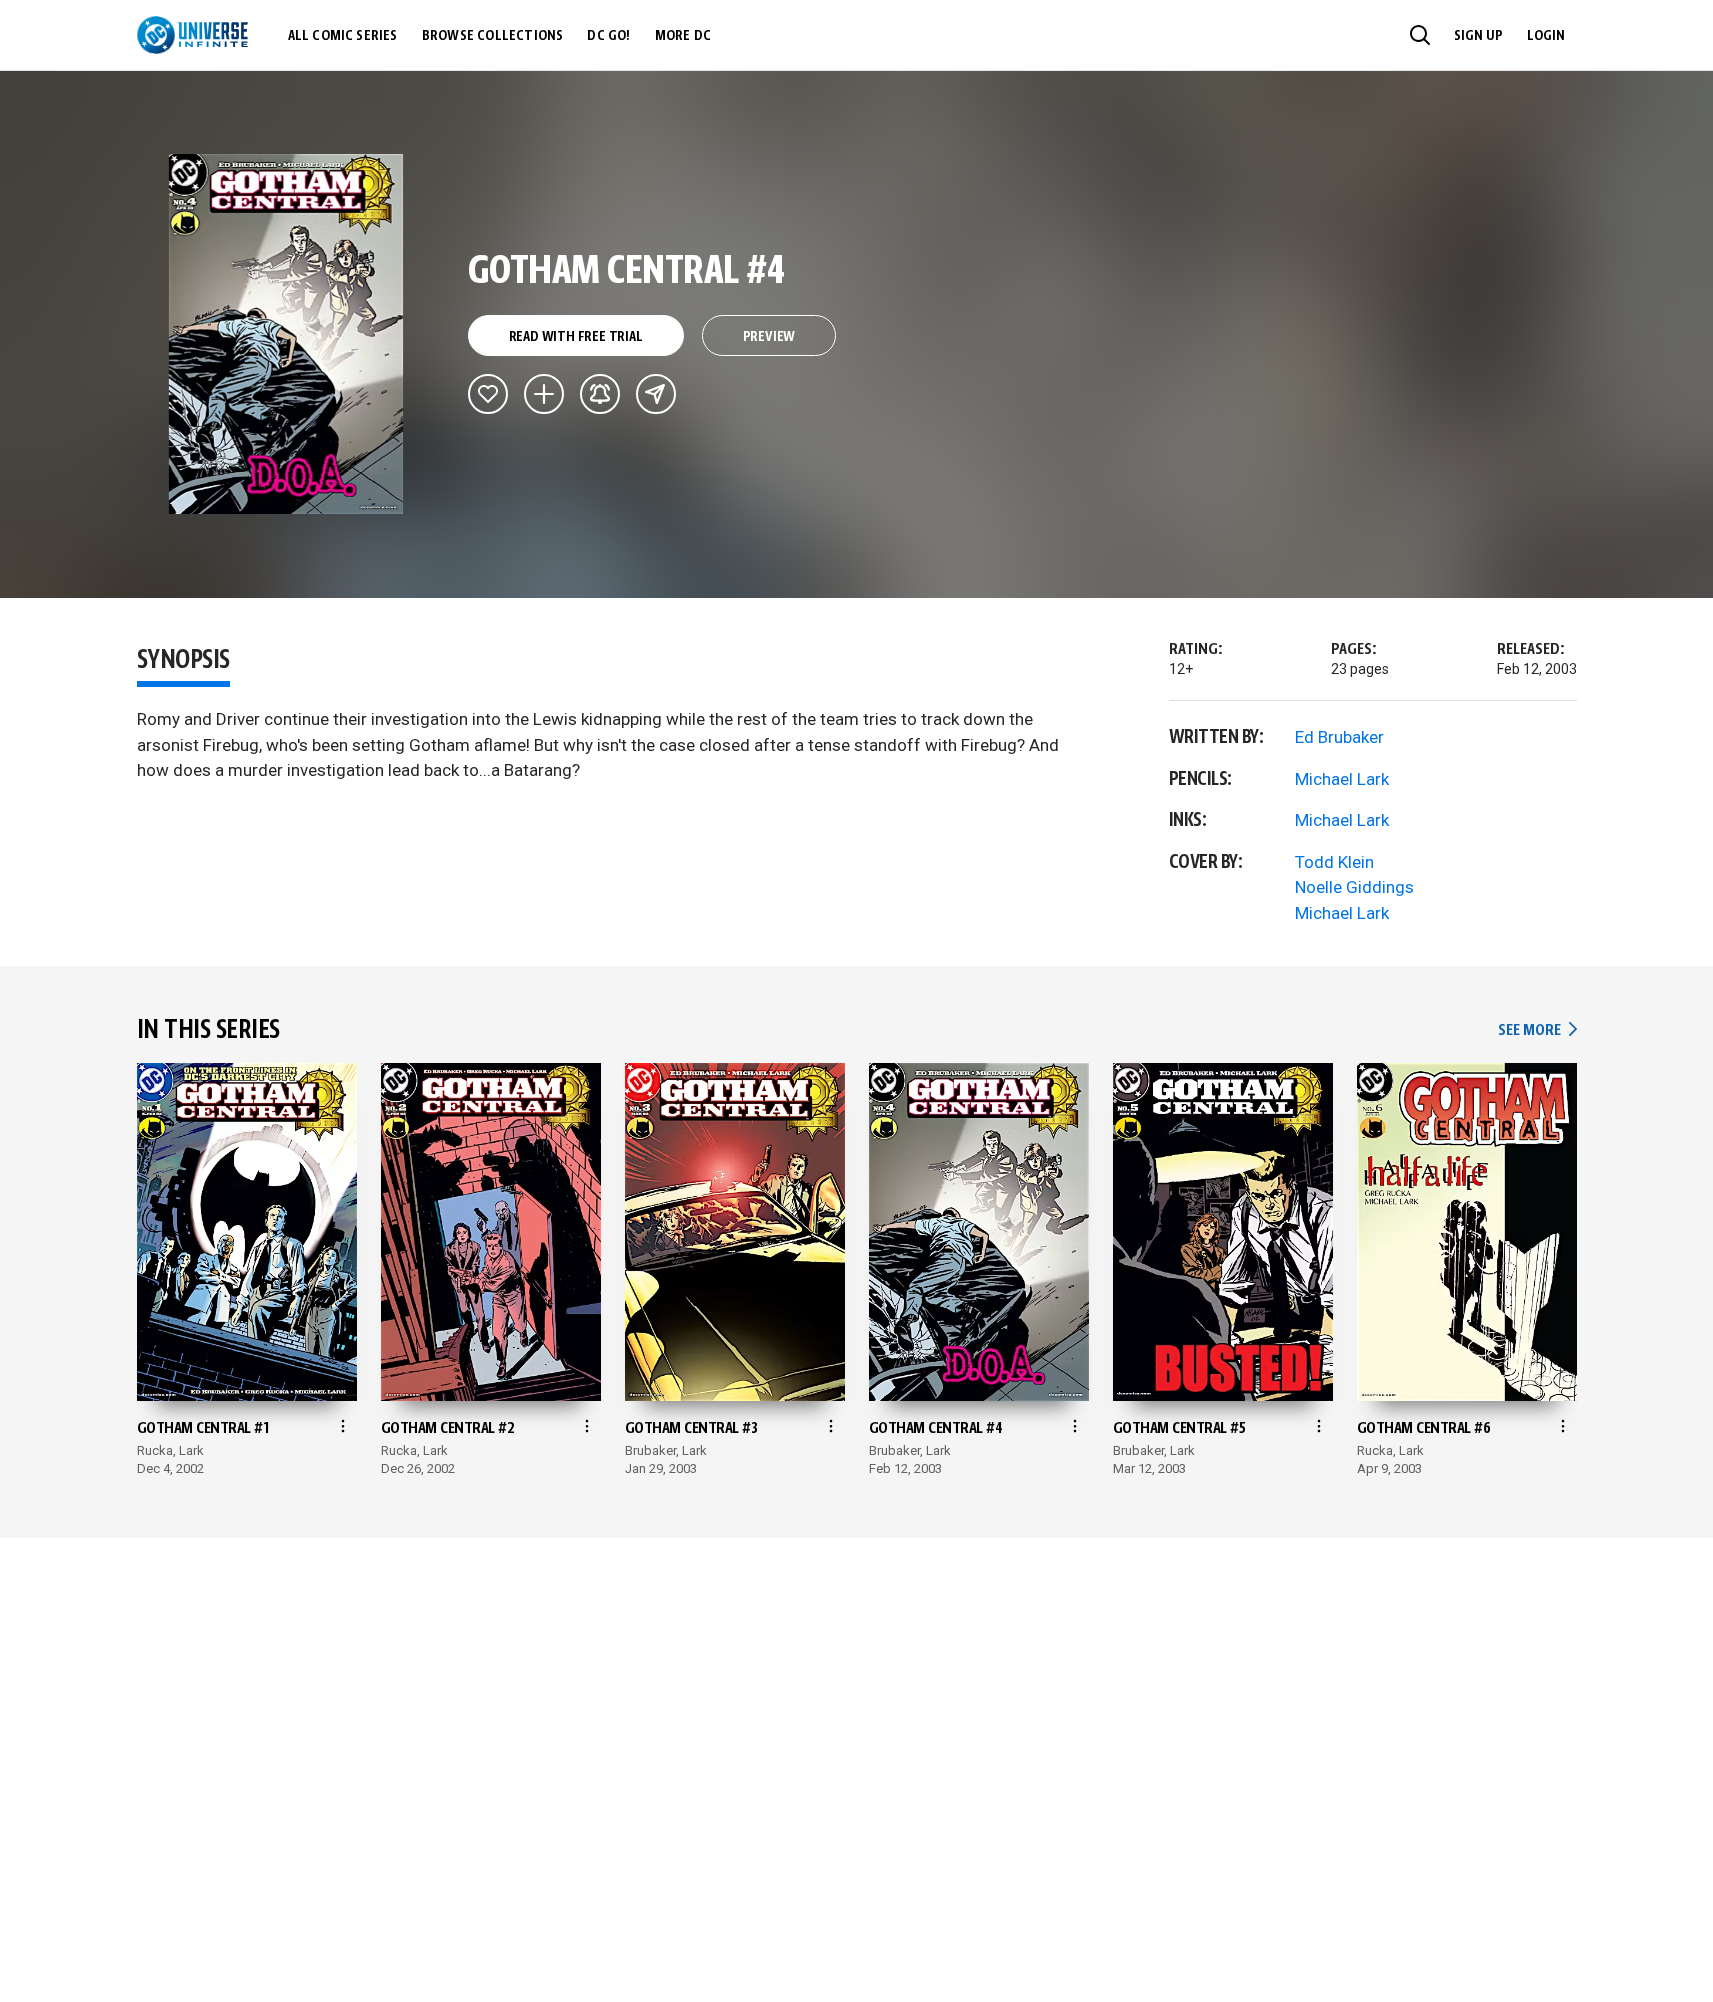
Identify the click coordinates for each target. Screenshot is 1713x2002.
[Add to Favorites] (488, 394)
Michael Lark (1342, 779)
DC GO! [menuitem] (608, 36)
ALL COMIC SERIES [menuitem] (343, 36)
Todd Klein (1334, 862)
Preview (769, 337)
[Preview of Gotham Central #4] (286, 334)
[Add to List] (544, 394)
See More (1537, 1030)
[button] (1420, 35)
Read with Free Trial (576, 337)
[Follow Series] (600, 394)
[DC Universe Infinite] (192, 35)
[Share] (656, 394)
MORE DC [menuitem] (683, 36)
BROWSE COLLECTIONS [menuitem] (493, 36)
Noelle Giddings (1354, 887)
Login (1546, 36)
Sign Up (1478, 36)
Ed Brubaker (1339, 737)
